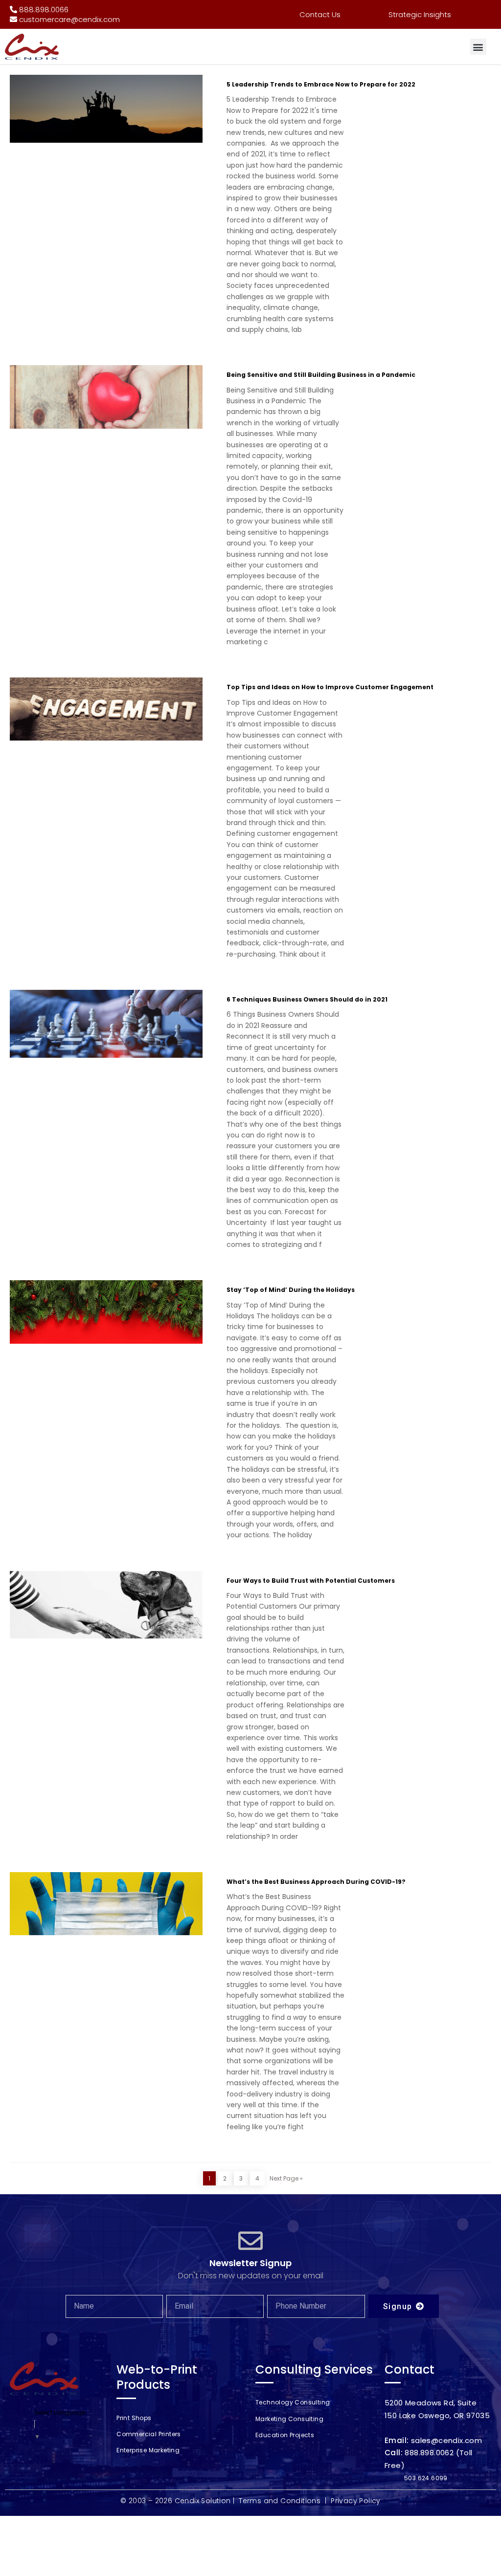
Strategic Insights (420, 14)
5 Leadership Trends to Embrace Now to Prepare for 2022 (321, 84)
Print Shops (134, 2418)
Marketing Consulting (289, 2419)
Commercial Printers (149, 2434)
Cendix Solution (203, 2501)
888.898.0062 (429, 2453)
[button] (478, 47)
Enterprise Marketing (148, 2450)
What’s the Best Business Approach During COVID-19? (316, 1882)
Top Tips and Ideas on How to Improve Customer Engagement (330, 687)
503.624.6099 (426, 2478)
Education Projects (285, 2435)
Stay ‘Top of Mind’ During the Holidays (291, 1290)
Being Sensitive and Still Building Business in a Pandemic (321, 375)
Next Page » (286, 2178)
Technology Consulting (293, 2402)
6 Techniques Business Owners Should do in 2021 (307, 999)
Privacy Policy (356, 2501)
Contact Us (320, 14)
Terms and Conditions (280, 2501)
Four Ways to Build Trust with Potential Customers (311, 1581)
